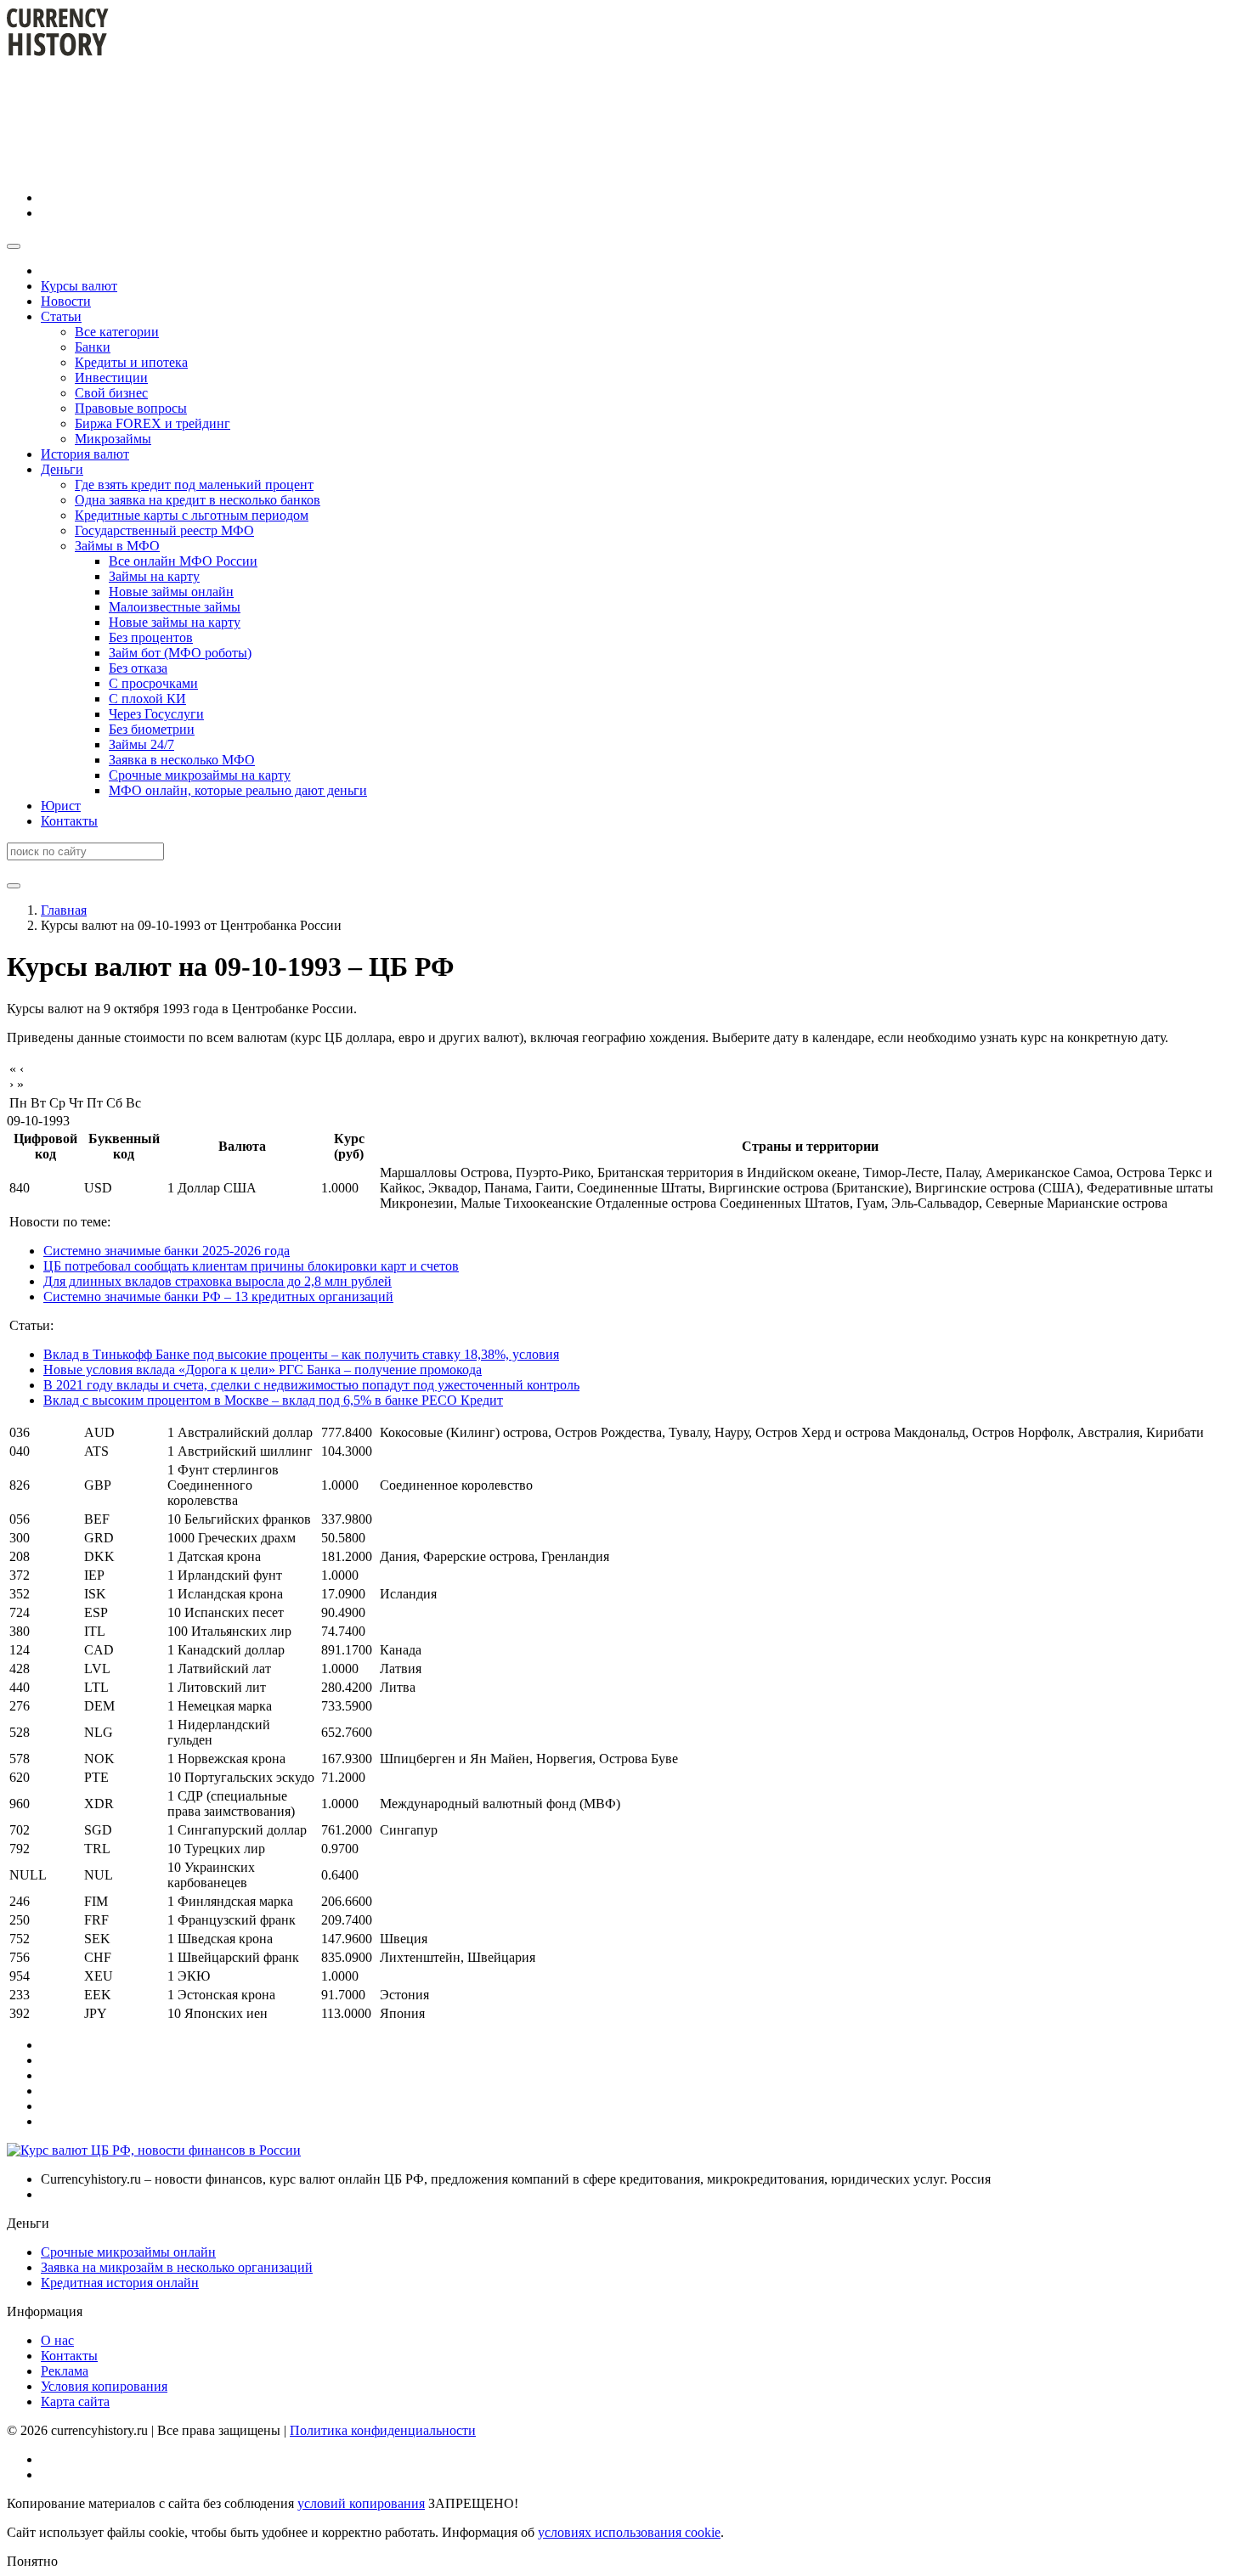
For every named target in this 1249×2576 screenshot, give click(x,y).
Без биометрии (152, 729)
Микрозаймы (113, 439)
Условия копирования (104, 2386)
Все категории (117, 332)
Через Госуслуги (156, 714)
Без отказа (138, 668)
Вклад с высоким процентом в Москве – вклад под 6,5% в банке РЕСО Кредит (273, 1400)
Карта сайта (75, 2401)
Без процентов (151, 637)
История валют (85, 454)
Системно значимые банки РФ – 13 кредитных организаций (218, 1296)
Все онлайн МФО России (183, 561)
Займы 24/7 (141, 744)
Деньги (62, 469)
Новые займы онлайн (171, 592)
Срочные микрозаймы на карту (200, 775)
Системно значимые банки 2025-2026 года (167, 1251)
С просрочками (153, 683)
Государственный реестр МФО (164, 530)
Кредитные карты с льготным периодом (192, 515)
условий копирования (361, 2503)
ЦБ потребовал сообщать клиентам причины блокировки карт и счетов (251, 1266)
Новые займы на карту (175, 622)
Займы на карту (154, 576)
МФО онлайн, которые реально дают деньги (238, 790)
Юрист (61, 806)
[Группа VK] (168, 197)
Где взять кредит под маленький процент (194, 485)
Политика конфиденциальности (383, 2430)
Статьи (61, 316)
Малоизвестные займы (175, 607)
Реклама (65, 2371)
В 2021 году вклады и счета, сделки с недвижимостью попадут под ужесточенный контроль (311, 1385)
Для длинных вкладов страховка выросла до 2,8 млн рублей (218, 1281)
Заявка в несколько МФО (182, 760)
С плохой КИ (147, 699)
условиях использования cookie (629, 2532)
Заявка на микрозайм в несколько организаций (177, 2267)
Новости (66, 301)
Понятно (32, 2561)
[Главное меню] (14, 246)
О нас (57, 2340)
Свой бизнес (111, 393)
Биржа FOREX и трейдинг (153, 423)
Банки (93, 347)
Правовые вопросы (131, 408)
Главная (64, 910)
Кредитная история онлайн (120, 2283)
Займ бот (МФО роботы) (180, 653)
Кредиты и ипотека (131, 362)
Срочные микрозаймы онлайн (128, 2252)
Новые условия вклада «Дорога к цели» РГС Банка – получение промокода (263, 1370)
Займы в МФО (117, 546)
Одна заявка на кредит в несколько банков (198, 500)
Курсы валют (79, 286)
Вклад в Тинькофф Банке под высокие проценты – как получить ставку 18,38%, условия (301, 1354)
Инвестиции (111, 378)
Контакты (69, 821)
